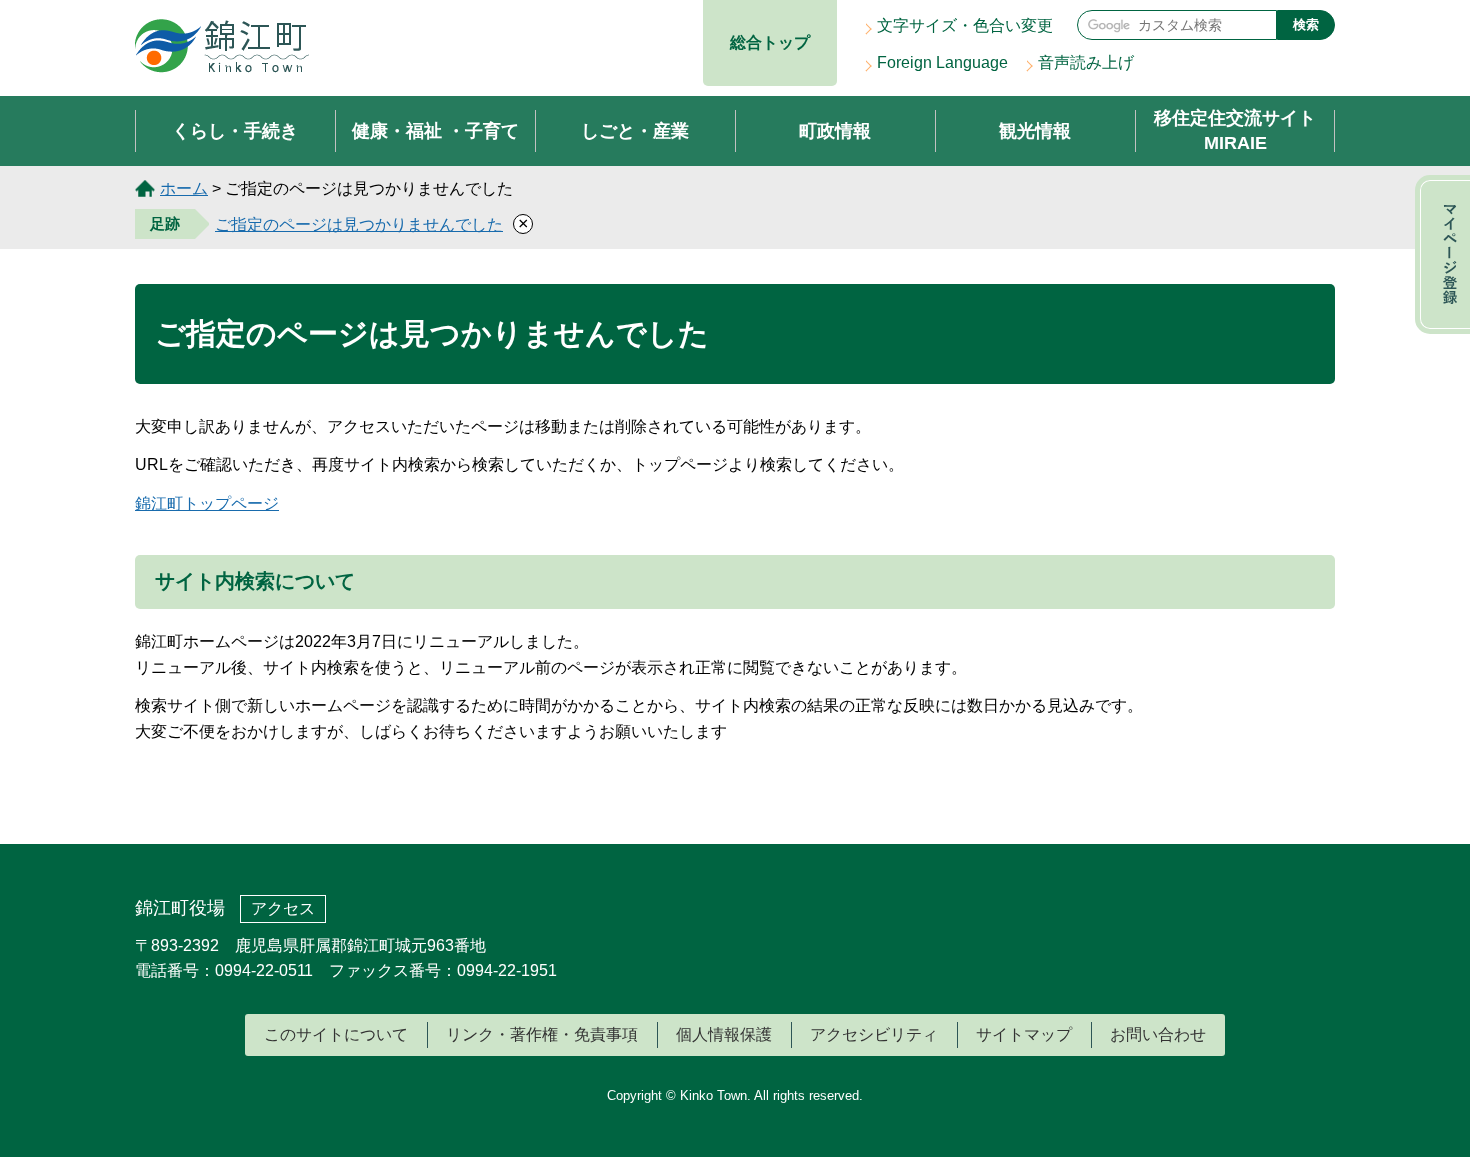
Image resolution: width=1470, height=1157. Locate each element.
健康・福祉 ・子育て (435, 131)
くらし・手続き (235, 131)
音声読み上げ (1086, 62)
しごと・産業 (635, 131)
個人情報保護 (724, 1034)
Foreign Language (942, 62)
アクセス (283, 908)
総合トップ (770, 42)
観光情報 (1035, 131)
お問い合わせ (1158, 1034)
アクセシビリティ (874, 1034)
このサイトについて (336, 1034)
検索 (1306, 24)
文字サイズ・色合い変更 (965, 25)
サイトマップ (1024, 1034)
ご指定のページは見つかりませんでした (359, 224)
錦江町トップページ (207, 503)
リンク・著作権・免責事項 (542, 1034)
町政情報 (835, 131)
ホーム (184, 188)
